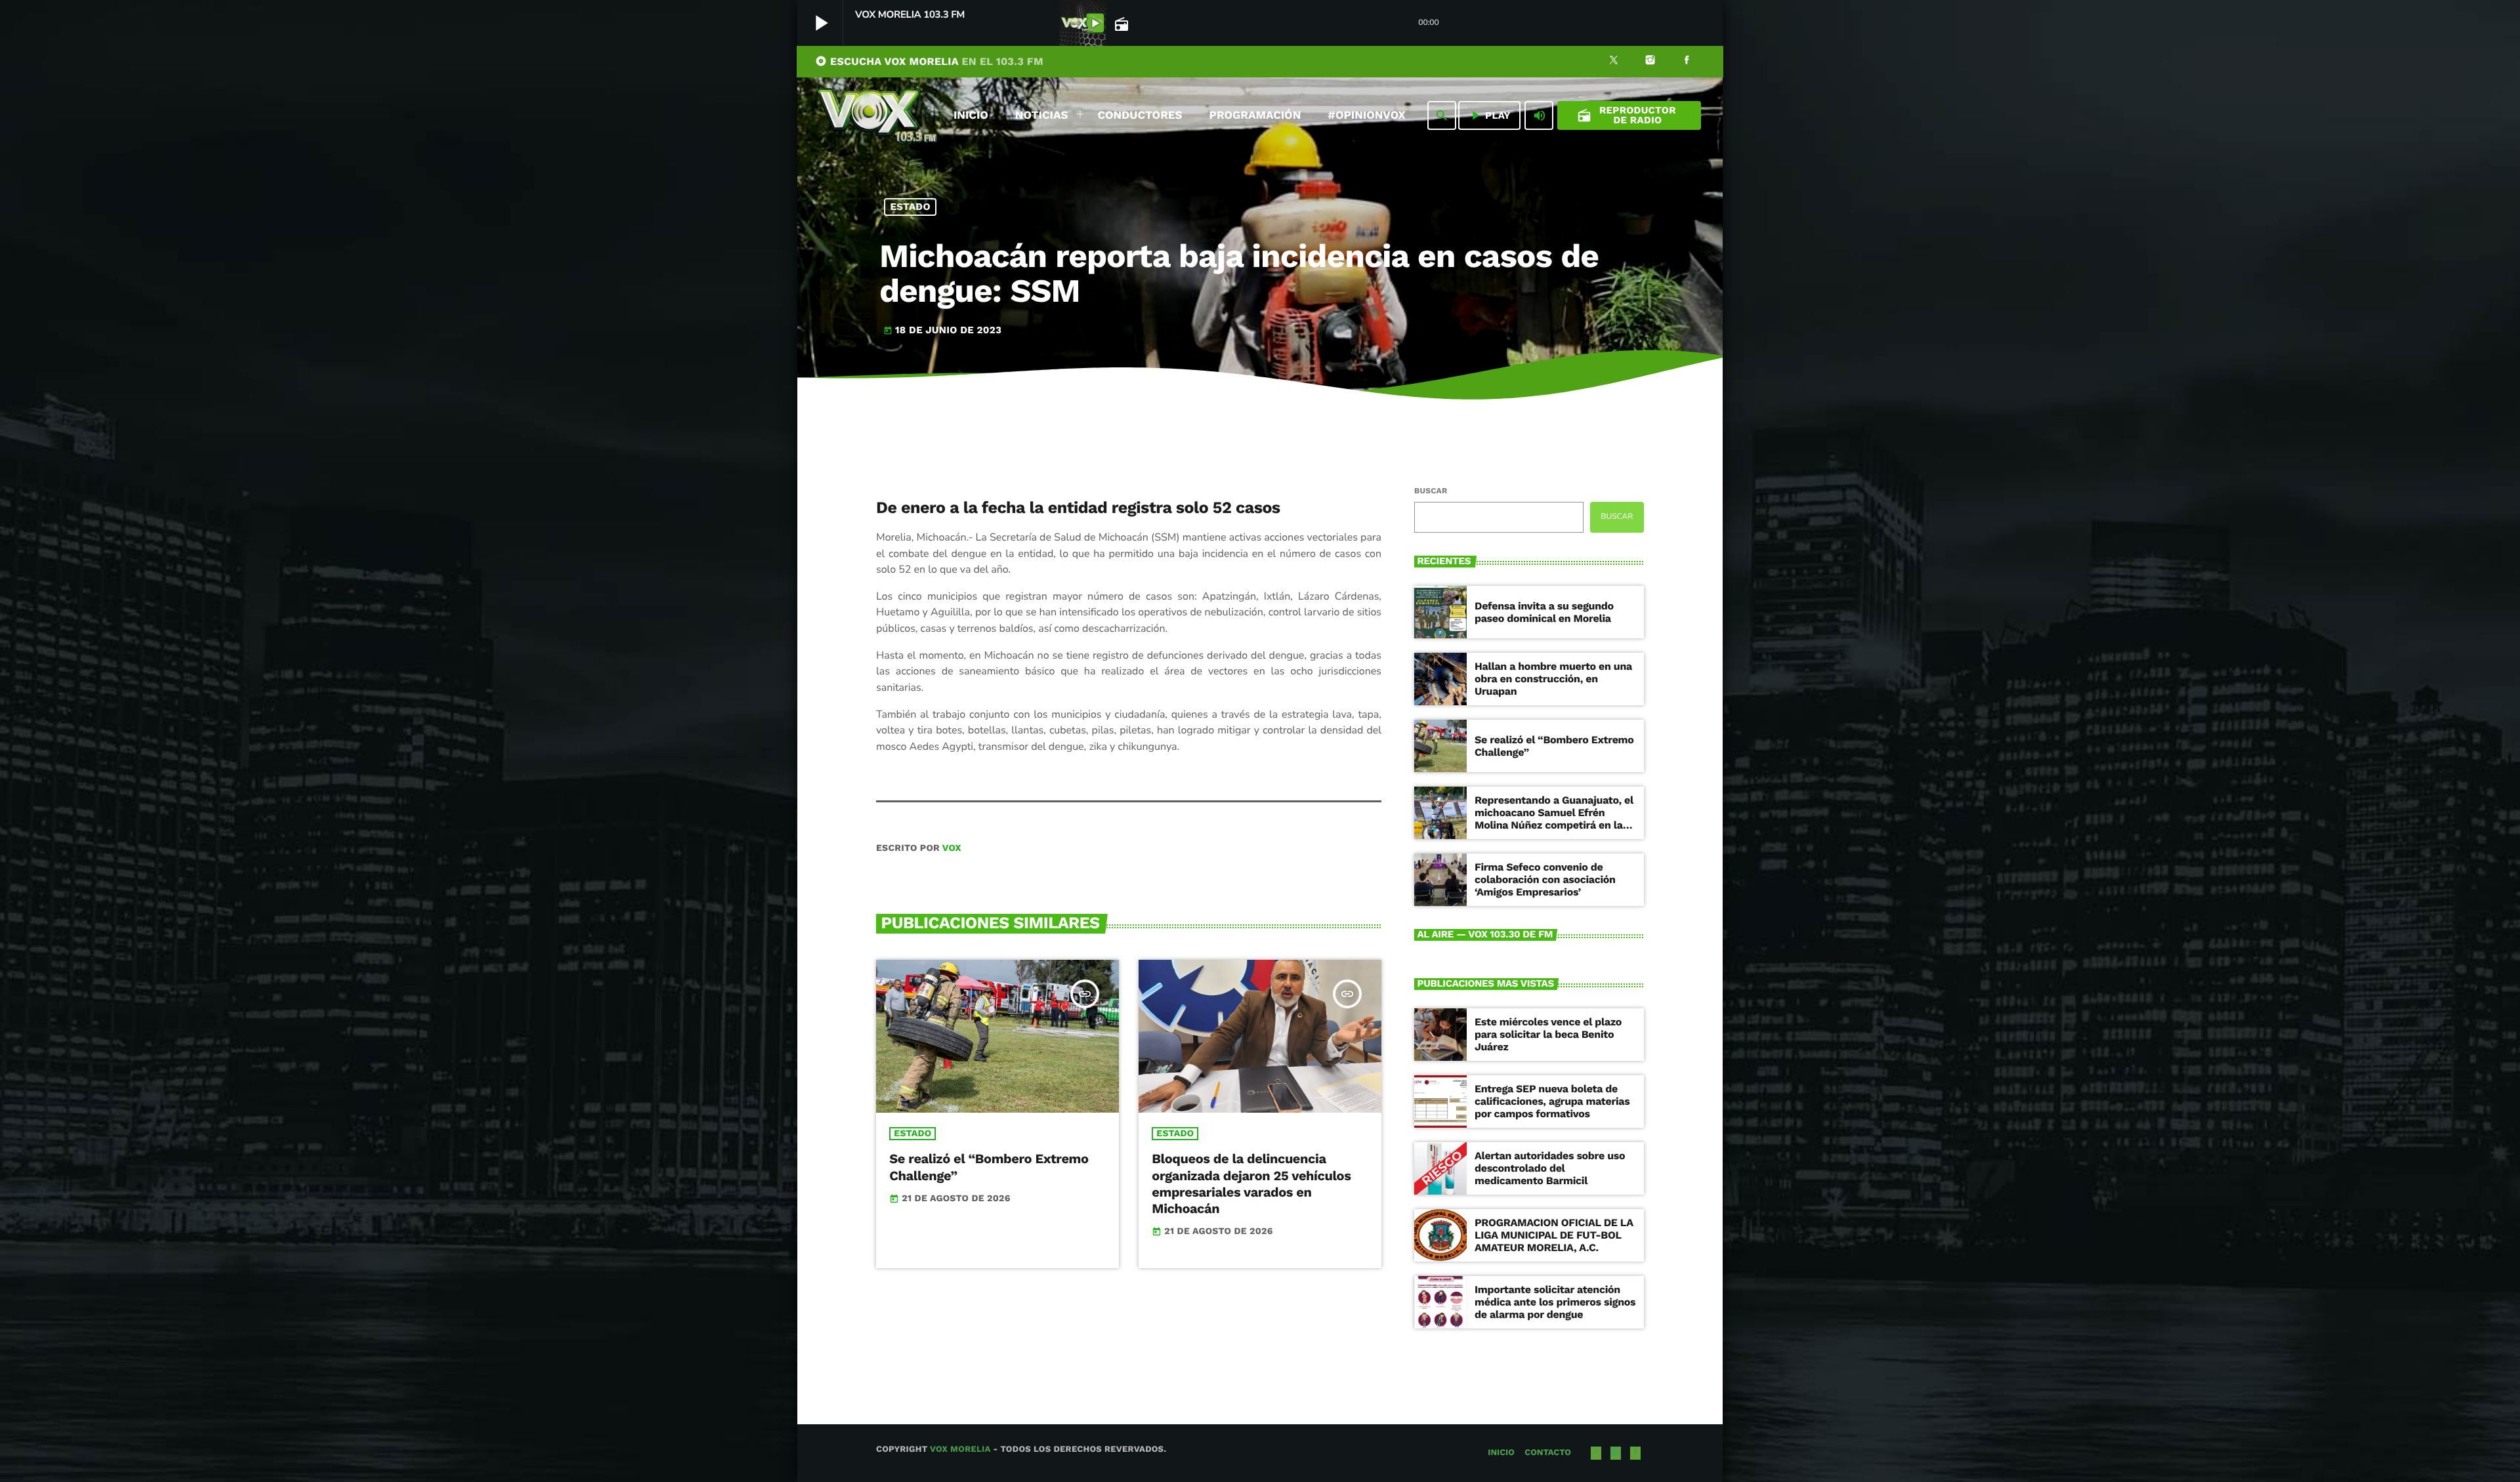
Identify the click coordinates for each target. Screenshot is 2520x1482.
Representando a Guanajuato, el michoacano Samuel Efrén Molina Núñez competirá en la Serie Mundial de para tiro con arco (1554, 825)
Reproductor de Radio (1627, 115)
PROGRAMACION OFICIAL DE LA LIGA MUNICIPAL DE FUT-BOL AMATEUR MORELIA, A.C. (1554, 1235)
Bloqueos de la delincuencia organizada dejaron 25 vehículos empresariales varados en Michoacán (1251, 1184)
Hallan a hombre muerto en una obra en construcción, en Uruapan (1553, 679)
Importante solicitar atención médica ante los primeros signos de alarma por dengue (1555, 1302)
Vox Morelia (960, 1450)
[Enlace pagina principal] (877, 115)
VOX (952, 848)
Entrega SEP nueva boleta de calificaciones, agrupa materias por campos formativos (1552, 1101)
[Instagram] (1650, 62)
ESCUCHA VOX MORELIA (929, 61)
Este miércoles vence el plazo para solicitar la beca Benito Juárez (1548, 1034)
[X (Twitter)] (1614, 62)
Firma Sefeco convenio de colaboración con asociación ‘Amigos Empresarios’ (1545, 879)
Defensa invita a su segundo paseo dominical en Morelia (1544, 612)
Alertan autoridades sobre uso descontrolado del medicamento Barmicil (1550, 1168)
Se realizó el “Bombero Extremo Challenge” (1554, 746)
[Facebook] (1687, 62)
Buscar (1431, 491)
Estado (911, 207)
